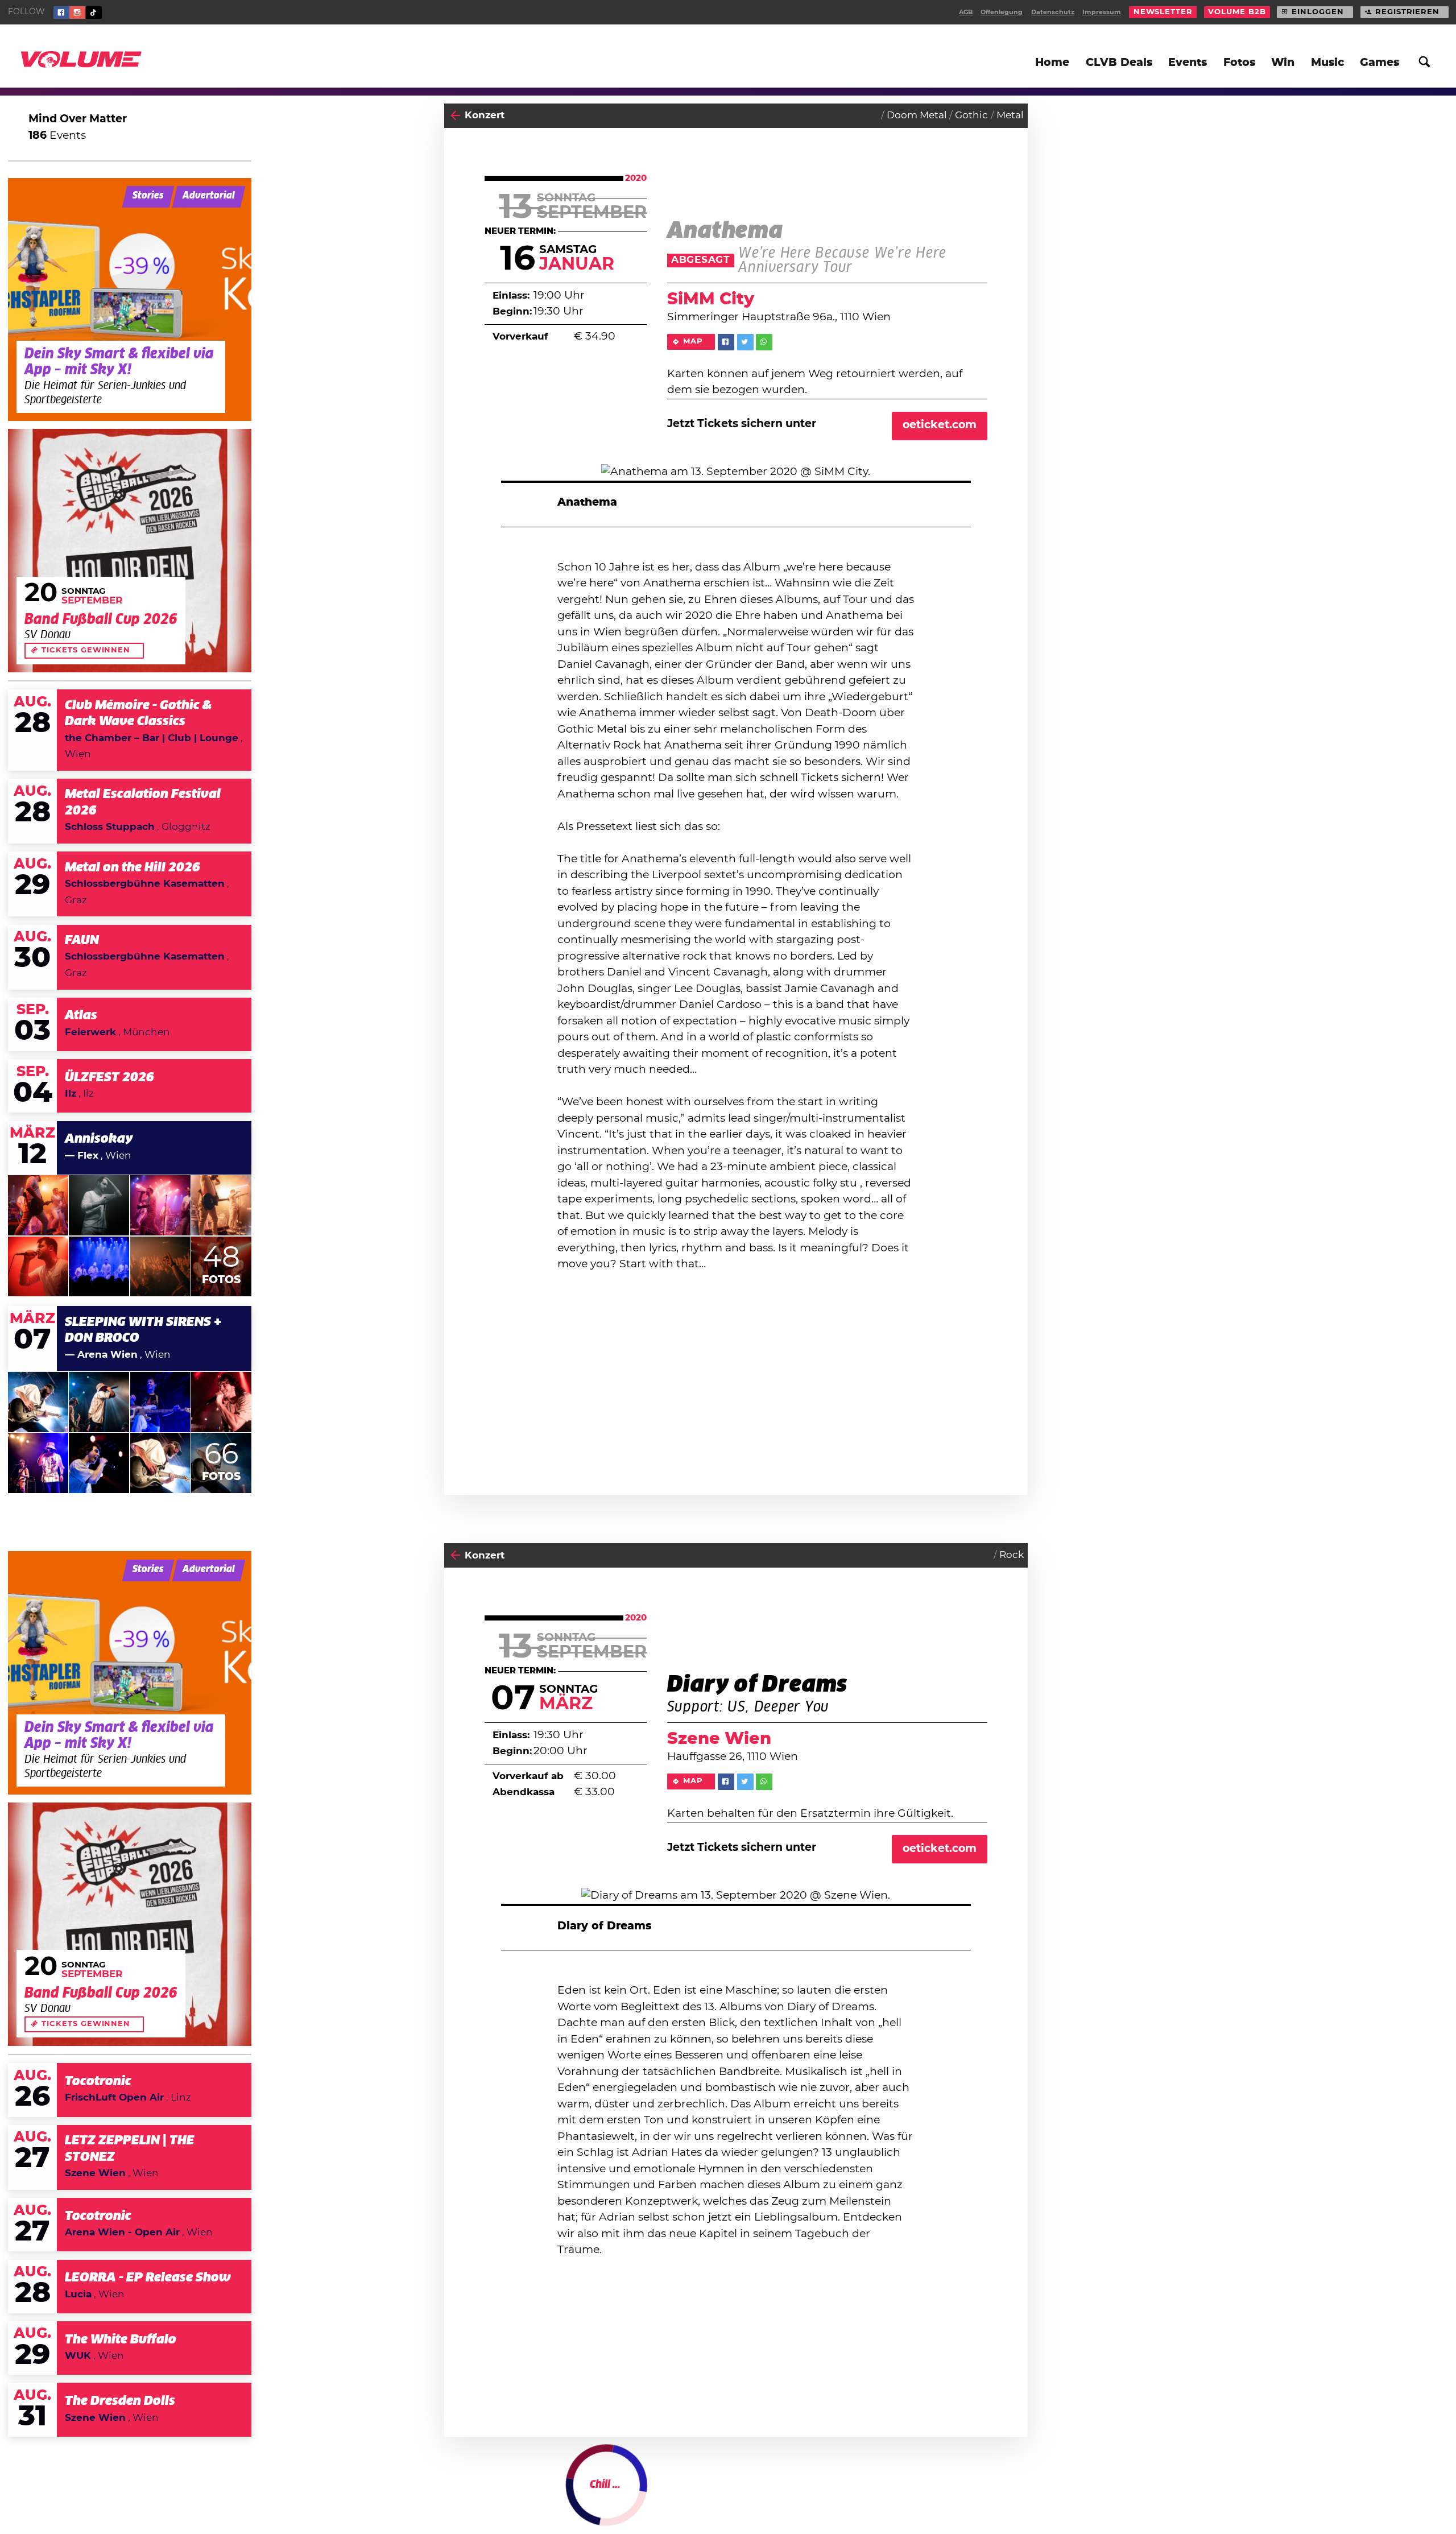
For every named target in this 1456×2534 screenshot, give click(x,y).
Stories (148, 196)
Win (1283, 63)
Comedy (1003, 2497)
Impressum (1102, 12)
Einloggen (1318, 12)
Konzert (485, 115)
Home (1052, 63)
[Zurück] (455, 116)
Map (693, 342)
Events (1188, 63)
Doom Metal (917, 115)
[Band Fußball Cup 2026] (130, 551)
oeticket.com (940, 425)
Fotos (1239, 63)
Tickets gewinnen (86, 650)
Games (1380, 63)
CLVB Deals (1119, 63)
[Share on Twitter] (745, 342)
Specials (485, 2497)
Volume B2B (1237, 12)
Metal (1010, 115)
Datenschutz (1053, 12)
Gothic (971, 115)
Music (1327, 63)
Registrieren (1407, 12)
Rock (1012, 1555)
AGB (966, 12)
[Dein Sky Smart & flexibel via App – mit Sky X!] (130, 300)
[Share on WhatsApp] (764, 342)
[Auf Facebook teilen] (726, 342)
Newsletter (1163, 12)
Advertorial (209, 196)
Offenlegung (1002, 12)
